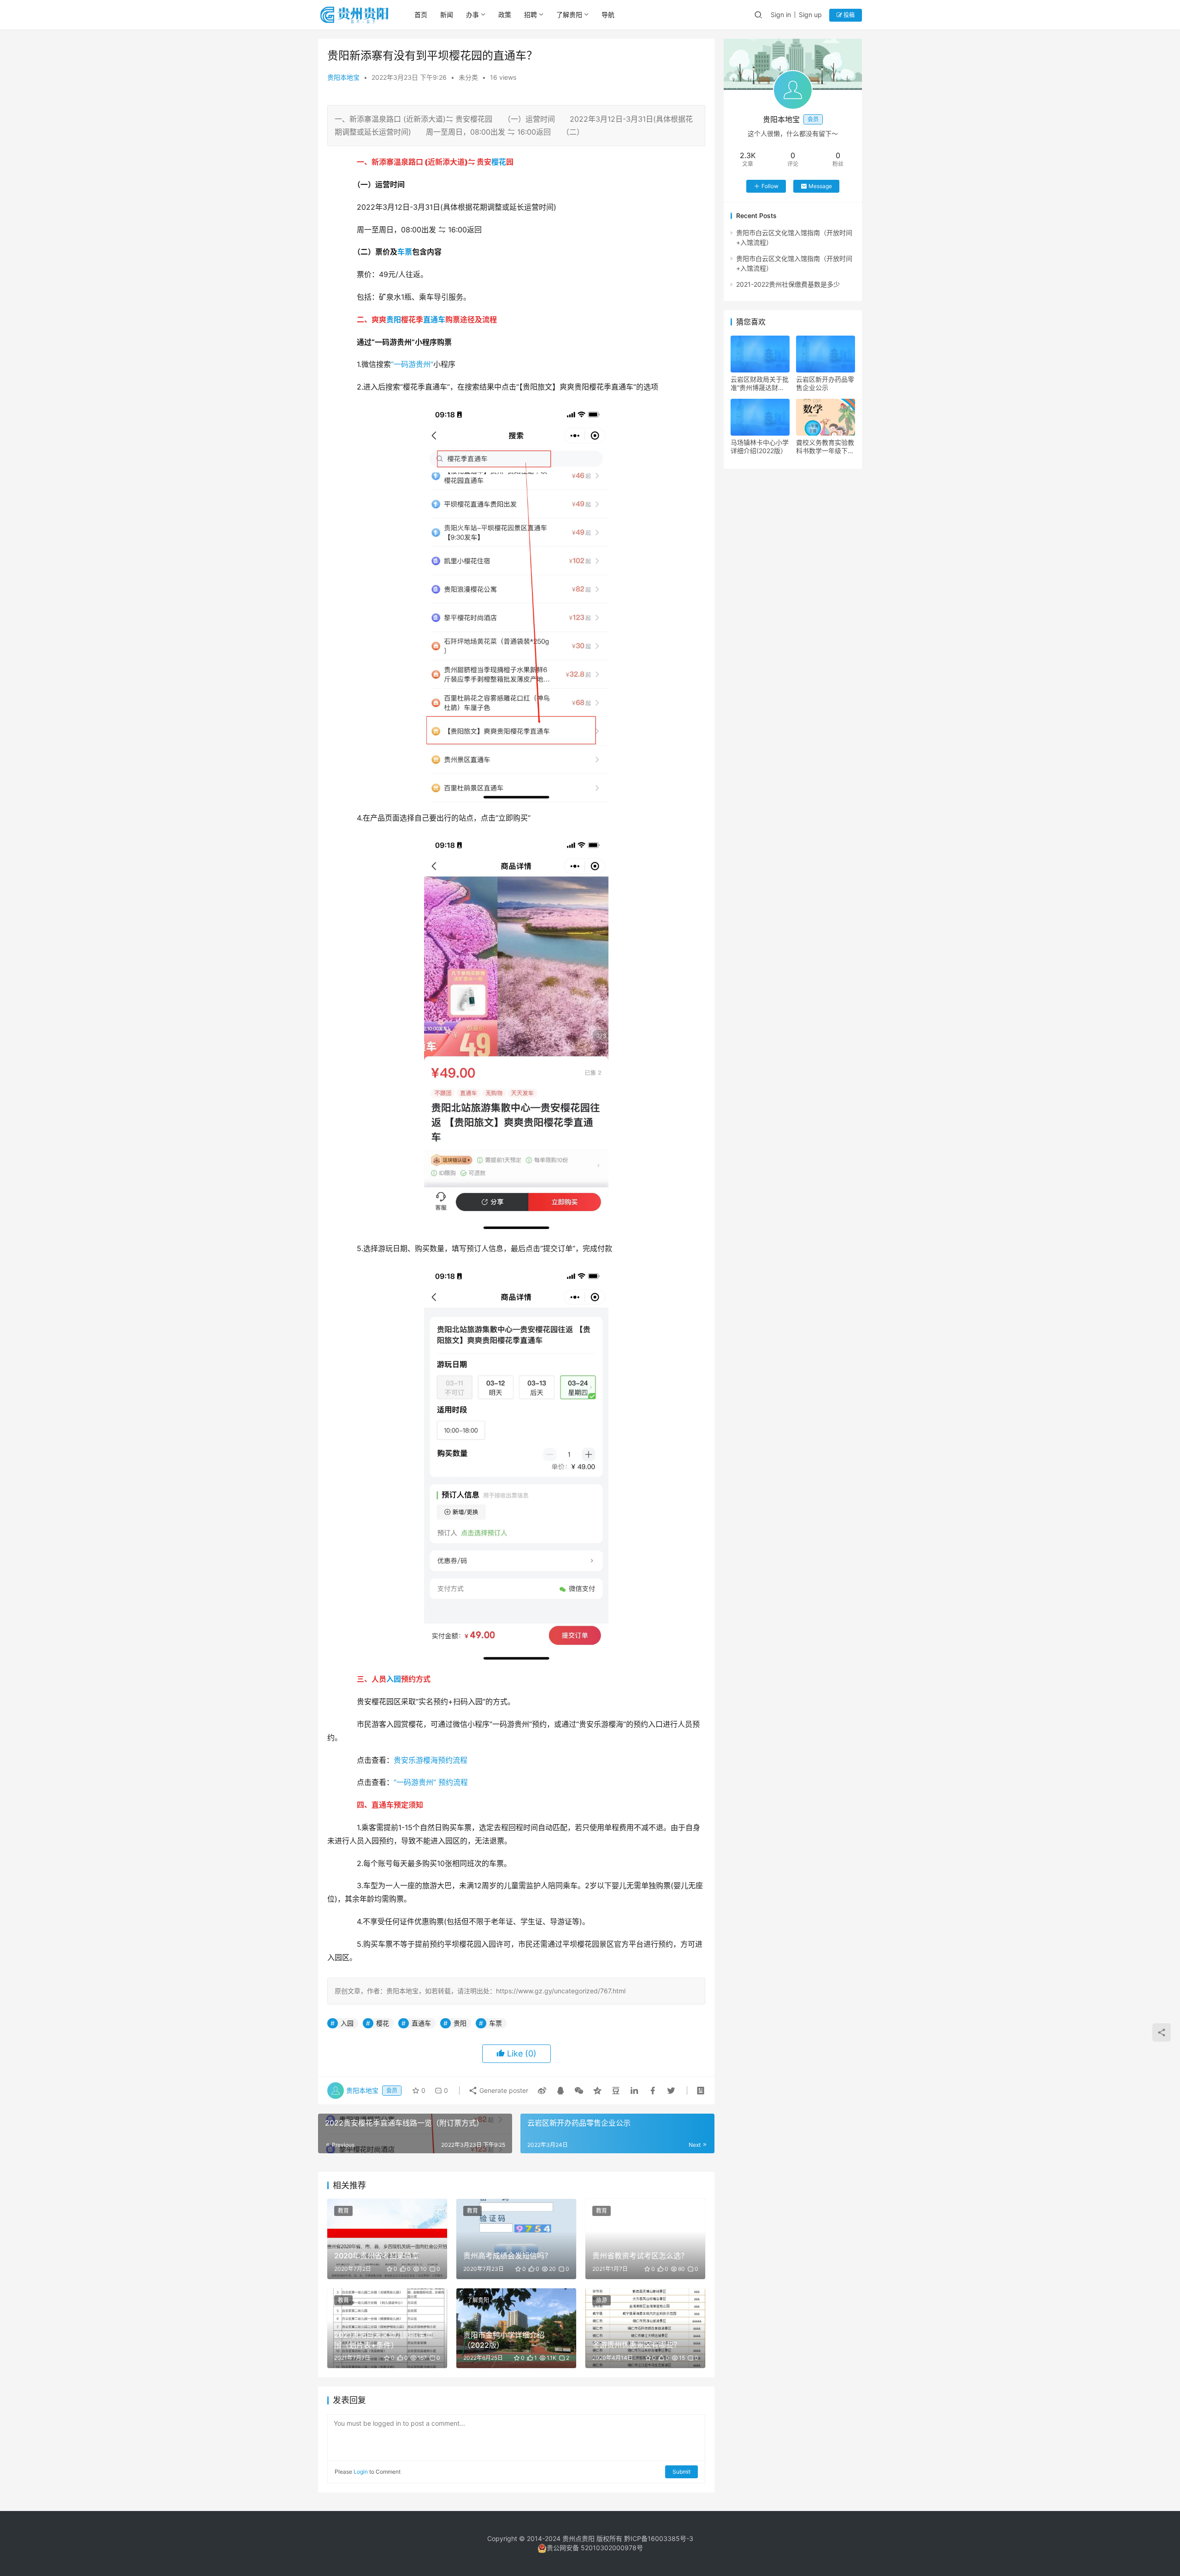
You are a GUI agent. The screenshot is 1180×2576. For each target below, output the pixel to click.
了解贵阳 (569, 15)
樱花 (499, 162)
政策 (505, 15)
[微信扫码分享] (579, 2091)
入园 (394, 1679)
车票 (405, 252)
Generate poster (503, 2090)
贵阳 (394, 319)
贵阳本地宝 (343, 77)
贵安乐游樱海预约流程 (431, 1760)
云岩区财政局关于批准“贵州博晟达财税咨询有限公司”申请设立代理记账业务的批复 (760, 384)
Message (820, 186)
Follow (770, 186)
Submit (681, 2472)
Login (361, 2472)
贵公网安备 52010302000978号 (595, 2548)
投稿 (848, 15)
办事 (472, 15)
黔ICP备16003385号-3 (659, 2538)
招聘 (531, 15)
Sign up (810, 15)
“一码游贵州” (412, 364)
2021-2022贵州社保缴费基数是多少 (788, 284)
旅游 (602, 2300)
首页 (421, 15)
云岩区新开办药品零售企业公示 (825, 383)
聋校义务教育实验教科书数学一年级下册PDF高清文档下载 (825, 447)
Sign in (781, 15)
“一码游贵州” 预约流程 (431, 1782)
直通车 (434, 319)
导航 (608, 15)
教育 (343, 2211)
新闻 (447, 15)
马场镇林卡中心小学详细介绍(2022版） (760, 446)
